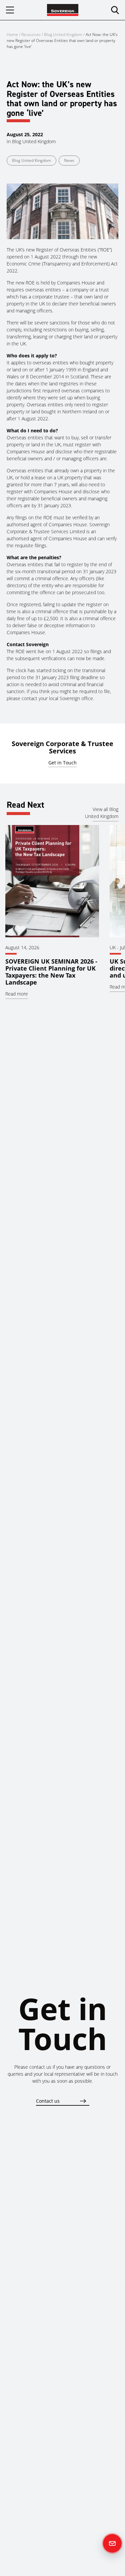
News (69, 160)
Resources (31, 34)
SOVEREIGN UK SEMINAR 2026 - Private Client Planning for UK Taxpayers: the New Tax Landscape (51, 972)
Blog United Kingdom (63, 34)
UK (113, 947)
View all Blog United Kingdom (102, 813)
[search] (115, 10)
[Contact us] (112, 2543)
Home (12, 34)
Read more (17, 994)
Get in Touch (62, 763)
